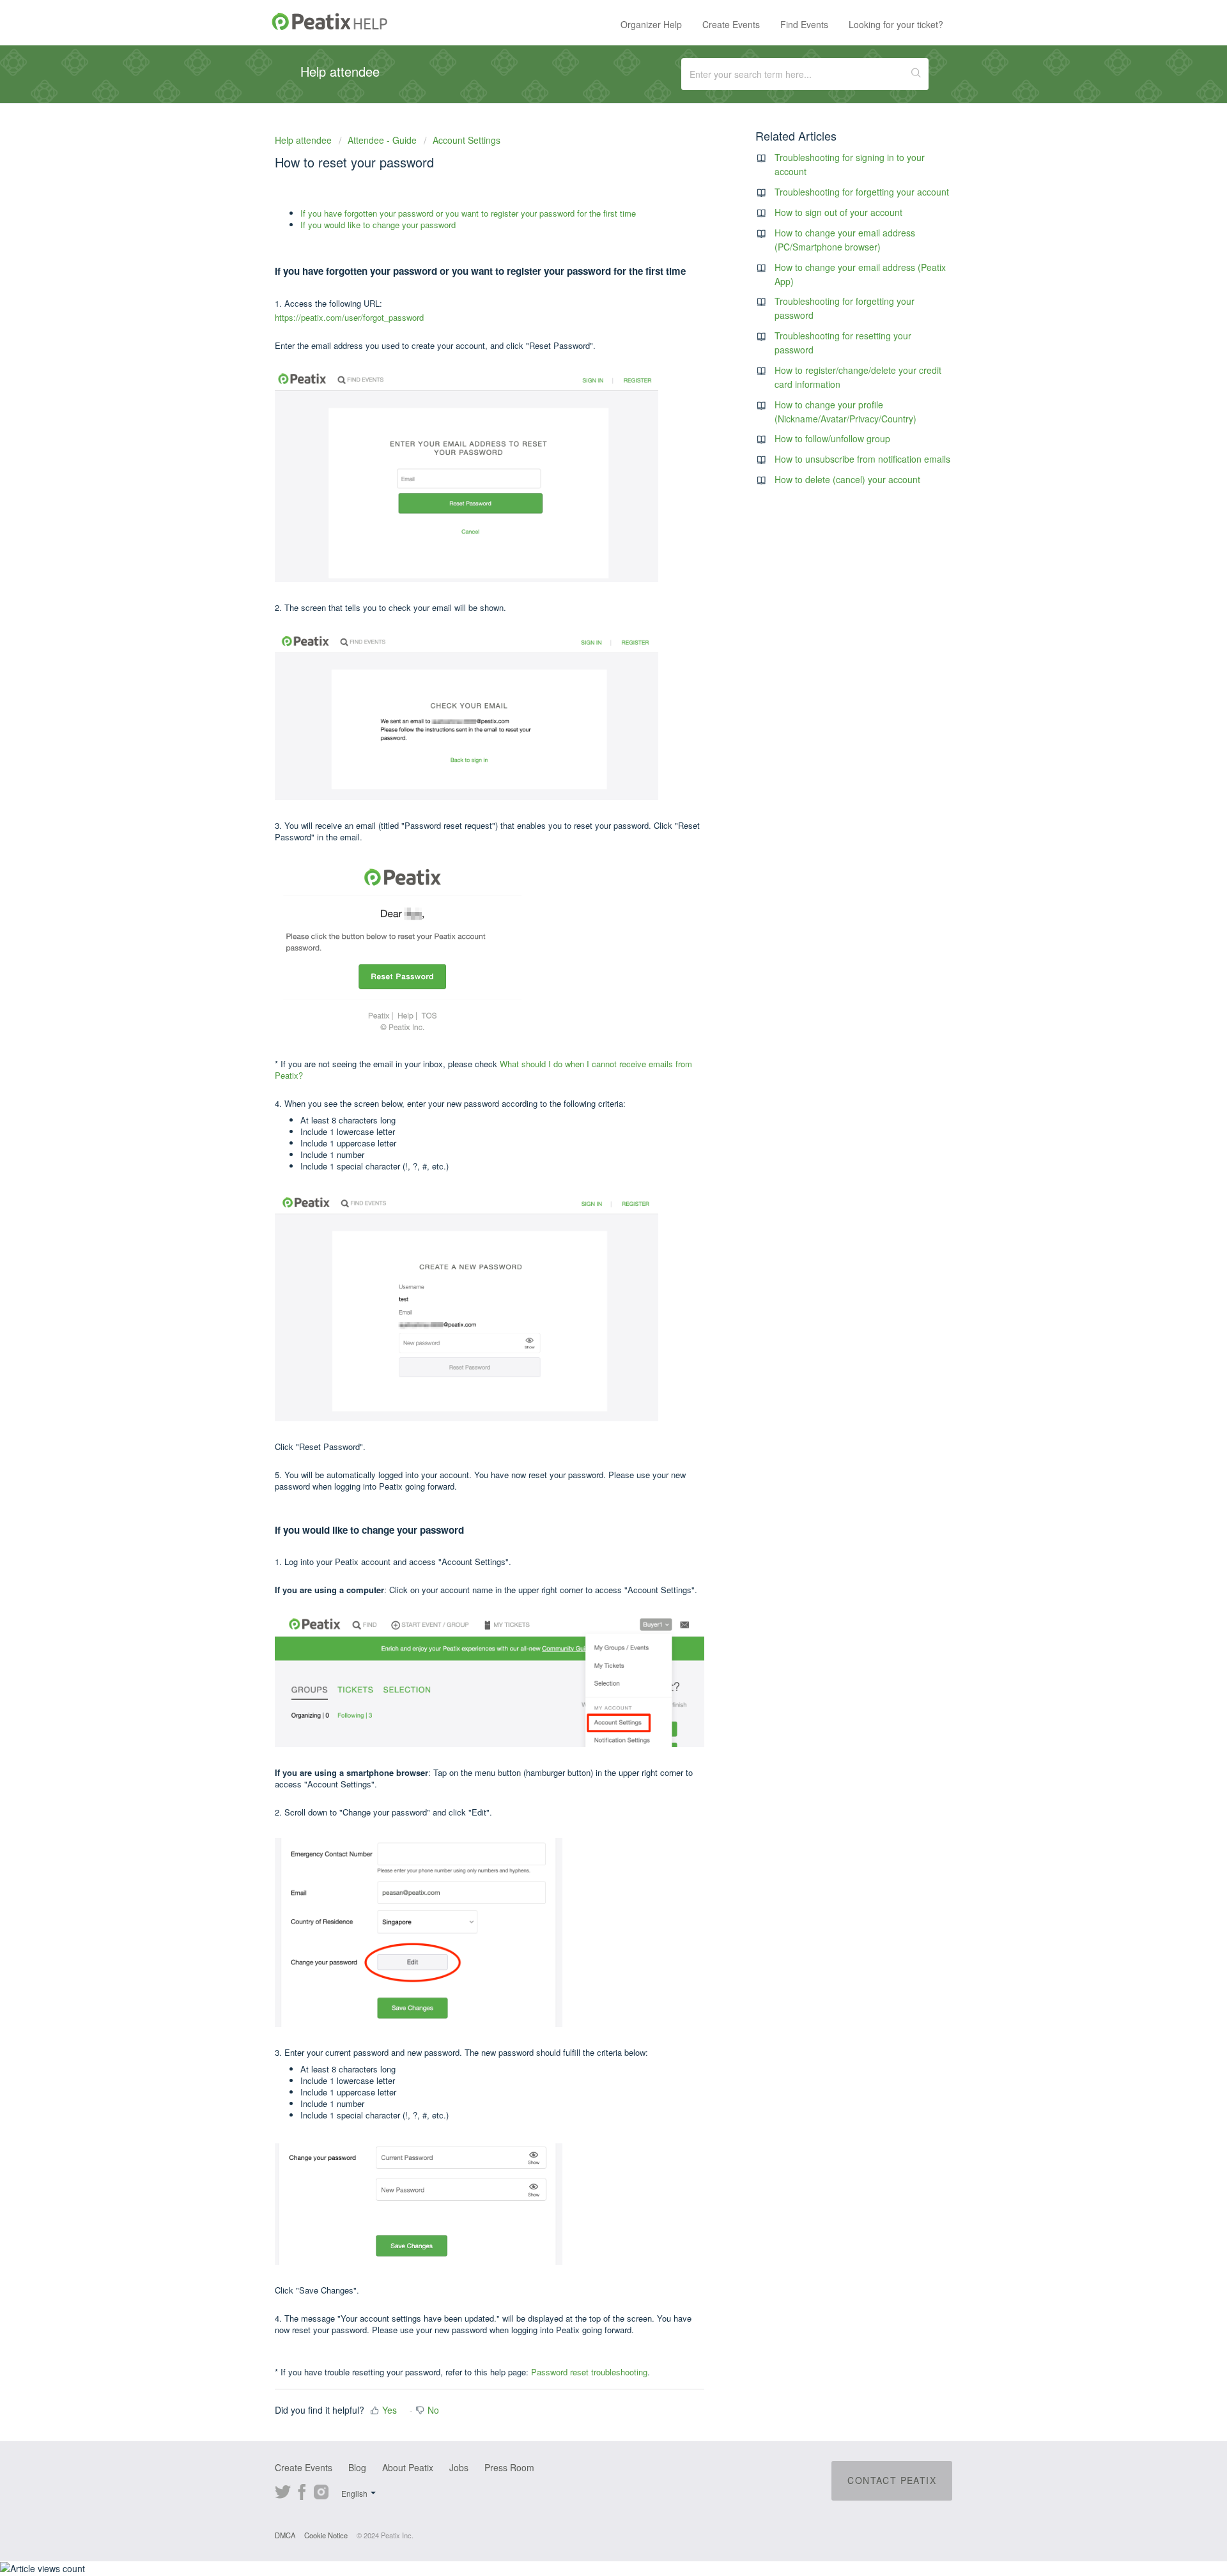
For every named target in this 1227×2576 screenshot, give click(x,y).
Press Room (509, 2467)
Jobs (459, 2467)
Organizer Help (651, 24)
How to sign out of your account (838, 212)
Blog (357, 2467)
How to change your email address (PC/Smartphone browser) (845, 240)
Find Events (804, 24)
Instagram (321, 2490)
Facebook (302, 2490)
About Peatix (408, 2467)
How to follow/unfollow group (832, 438)
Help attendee (305, 140)
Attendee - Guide (382, 140)
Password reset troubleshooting (589, 2372)
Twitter (283, 2490)
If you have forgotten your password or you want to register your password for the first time (468, 213)
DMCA (285, 2535)
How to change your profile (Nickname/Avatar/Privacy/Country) (845, 412)
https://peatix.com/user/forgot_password (349, 317)
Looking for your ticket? (896, 24)
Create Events (731, 24)
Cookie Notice (326, 2535)
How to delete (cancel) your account (847, 479)
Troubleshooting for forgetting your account (862, 192)
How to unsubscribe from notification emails (862, 459)
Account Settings (467, 140)
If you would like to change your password (378, 225)
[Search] (916, 74)
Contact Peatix (892, 2480)
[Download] (590, 1157)
